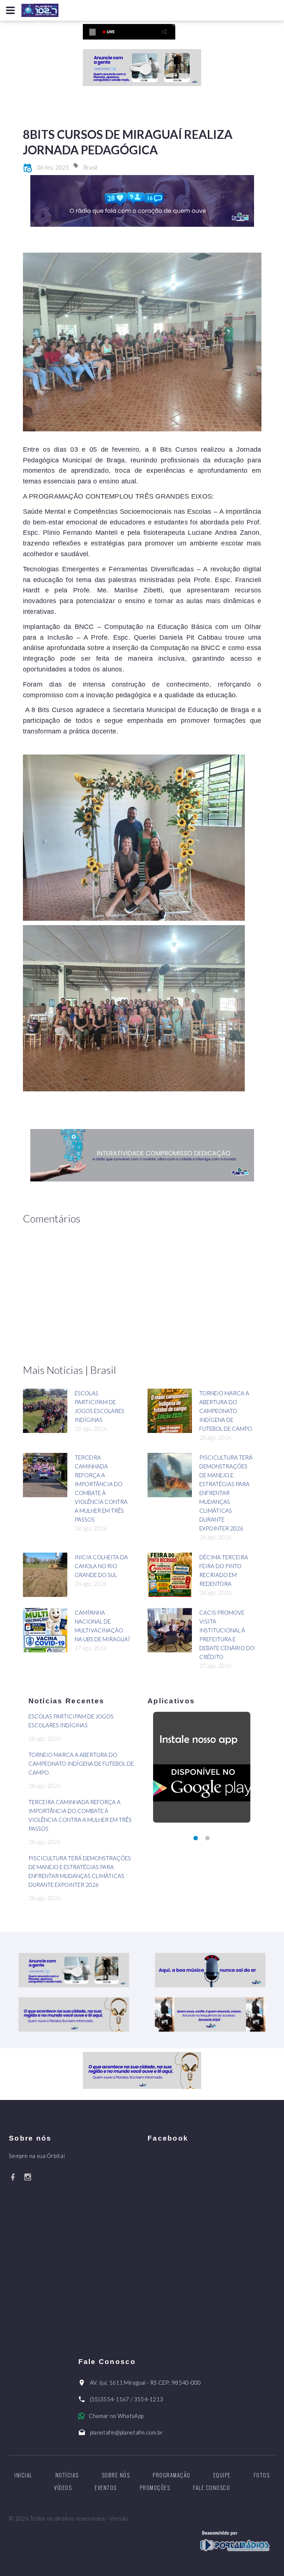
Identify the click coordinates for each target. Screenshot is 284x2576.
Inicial (23, 2475)
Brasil (91, 167)
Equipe (222, 2475)
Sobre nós (116, 2475)
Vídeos (63, 2487)
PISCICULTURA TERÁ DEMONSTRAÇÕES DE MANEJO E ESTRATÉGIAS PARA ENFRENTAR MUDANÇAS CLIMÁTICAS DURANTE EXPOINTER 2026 (226, 1493)
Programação (172, 2475)
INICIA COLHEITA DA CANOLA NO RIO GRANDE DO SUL (101, 1566)
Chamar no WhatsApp (116, 2416)
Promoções (155, 2487)
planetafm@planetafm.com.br (126, 2432)
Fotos (262, 2475)
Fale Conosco (212, 2487)
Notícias (67, 2475)
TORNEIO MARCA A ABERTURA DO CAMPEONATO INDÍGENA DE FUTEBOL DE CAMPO (226, 1411)
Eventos (106, 2487)
